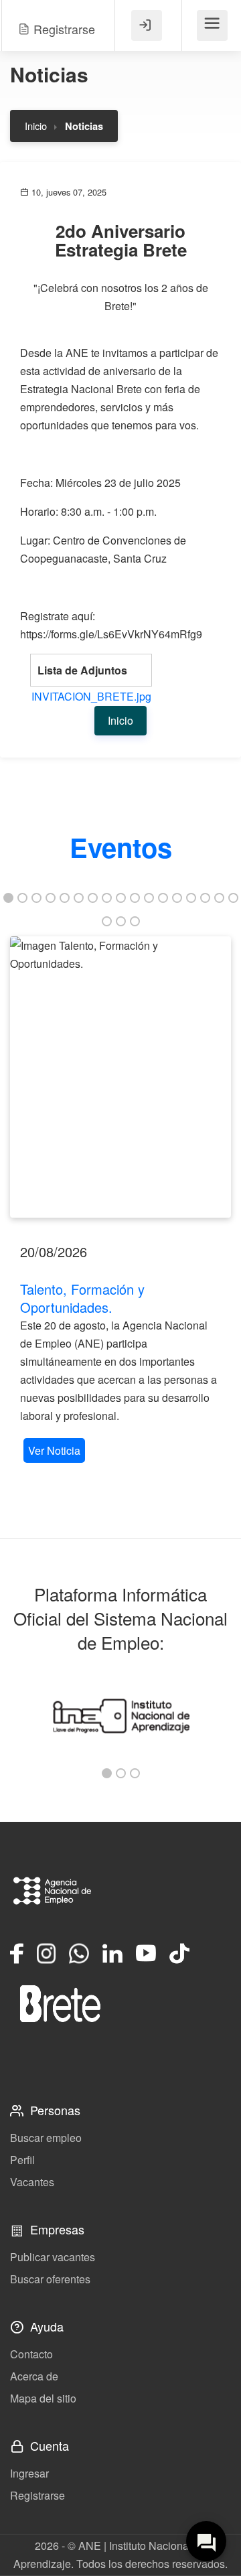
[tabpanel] (120, 1201)
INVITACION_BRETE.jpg (91, 696)
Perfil (22, 2160)
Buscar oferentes (50, 2279)
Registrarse (37, 2495)
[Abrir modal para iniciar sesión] (147, 25)
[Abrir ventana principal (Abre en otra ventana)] (60, 2003)
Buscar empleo (46, 2138)
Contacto (31, 2354)
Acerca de (34, 2376)
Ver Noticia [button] (54, 1450)
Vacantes (32, 2182)
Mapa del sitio (43, 2398)
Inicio (36, 126)
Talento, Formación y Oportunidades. (82, 1298)
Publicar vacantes (53, 2257)
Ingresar (29, 2473)
